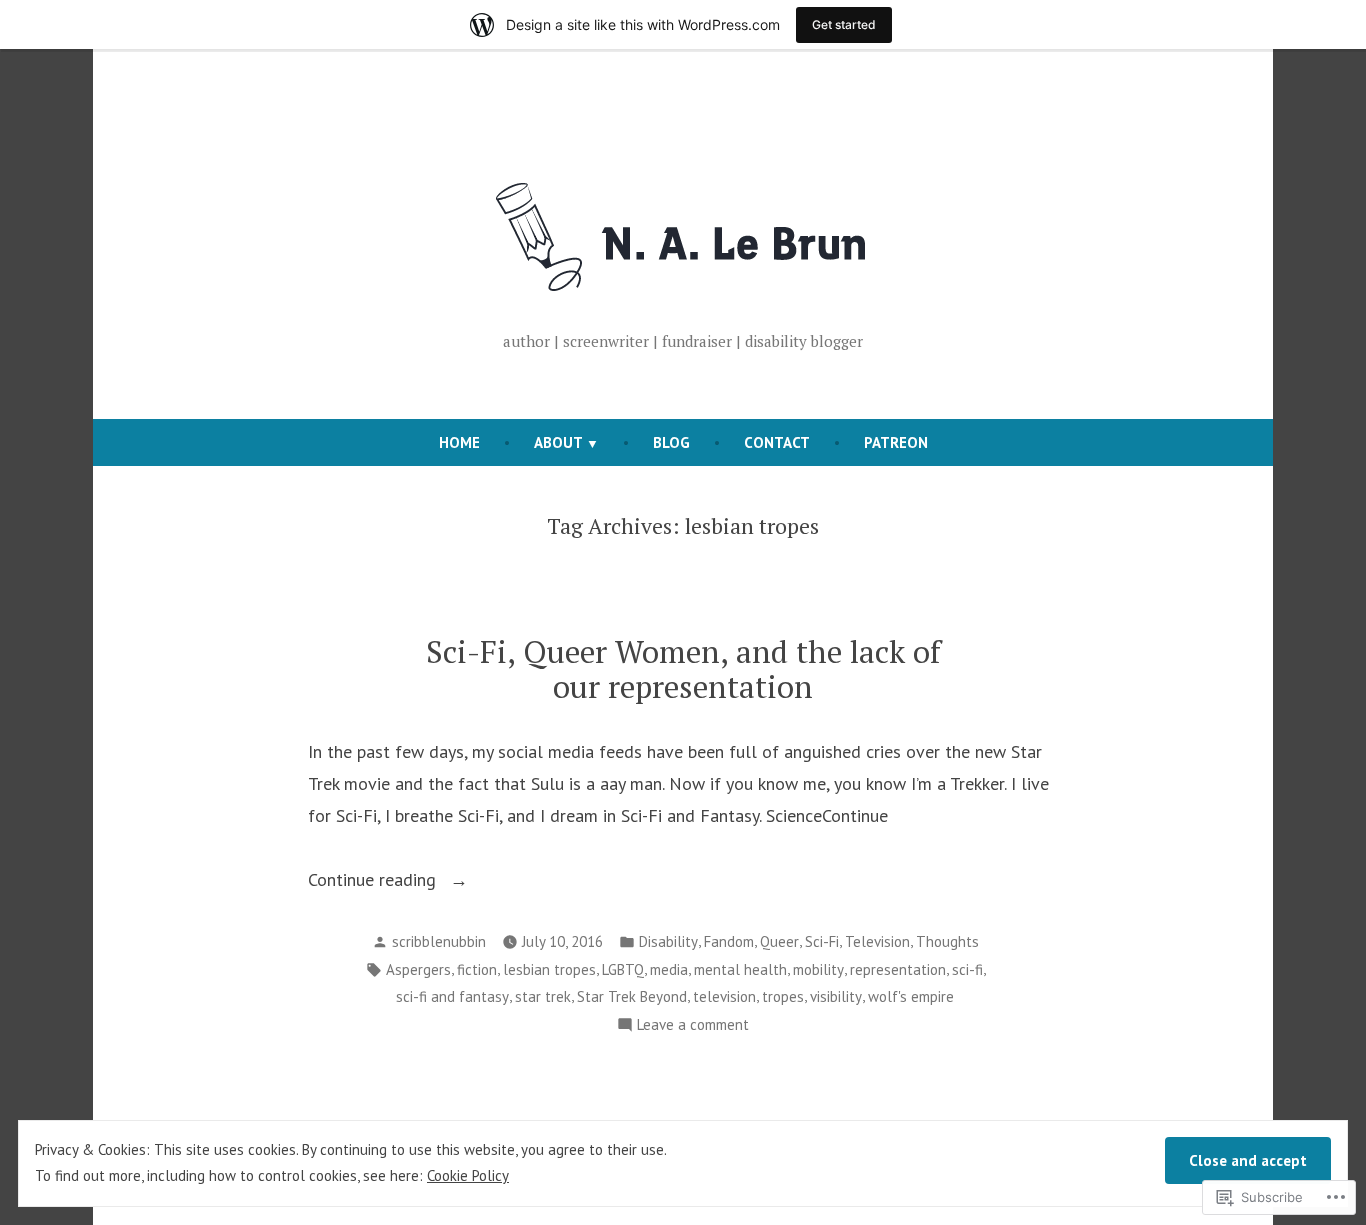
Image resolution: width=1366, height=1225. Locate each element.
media (669, 969)
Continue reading (374, 881)
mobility (818, 969)
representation (898, 969)
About (558, 442)
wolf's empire (911, 996)
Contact (777, 442)
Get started (844, 24)
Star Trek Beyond (632, 996)
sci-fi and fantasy (452, 996)
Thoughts (947, 941)
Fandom (729, 941)
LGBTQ (623, 969)
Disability (668, 941)
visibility (836, 996)
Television (877, 941)
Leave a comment (693, 1026)
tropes (783, 996)
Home (459, 442)
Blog (671, 442)
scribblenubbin (439, 941)
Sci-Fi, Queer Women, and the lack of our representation (683, 669)
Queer (779, 941)
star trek (543, 996)
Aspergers (418, 969)
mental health (740, 969)
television (724, 996)
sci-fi (967, 969)
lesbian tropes (549, 969)
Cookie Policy (468, 1175)
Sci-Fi (822, 941)
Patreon (896, 442)
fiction (477, 969)
